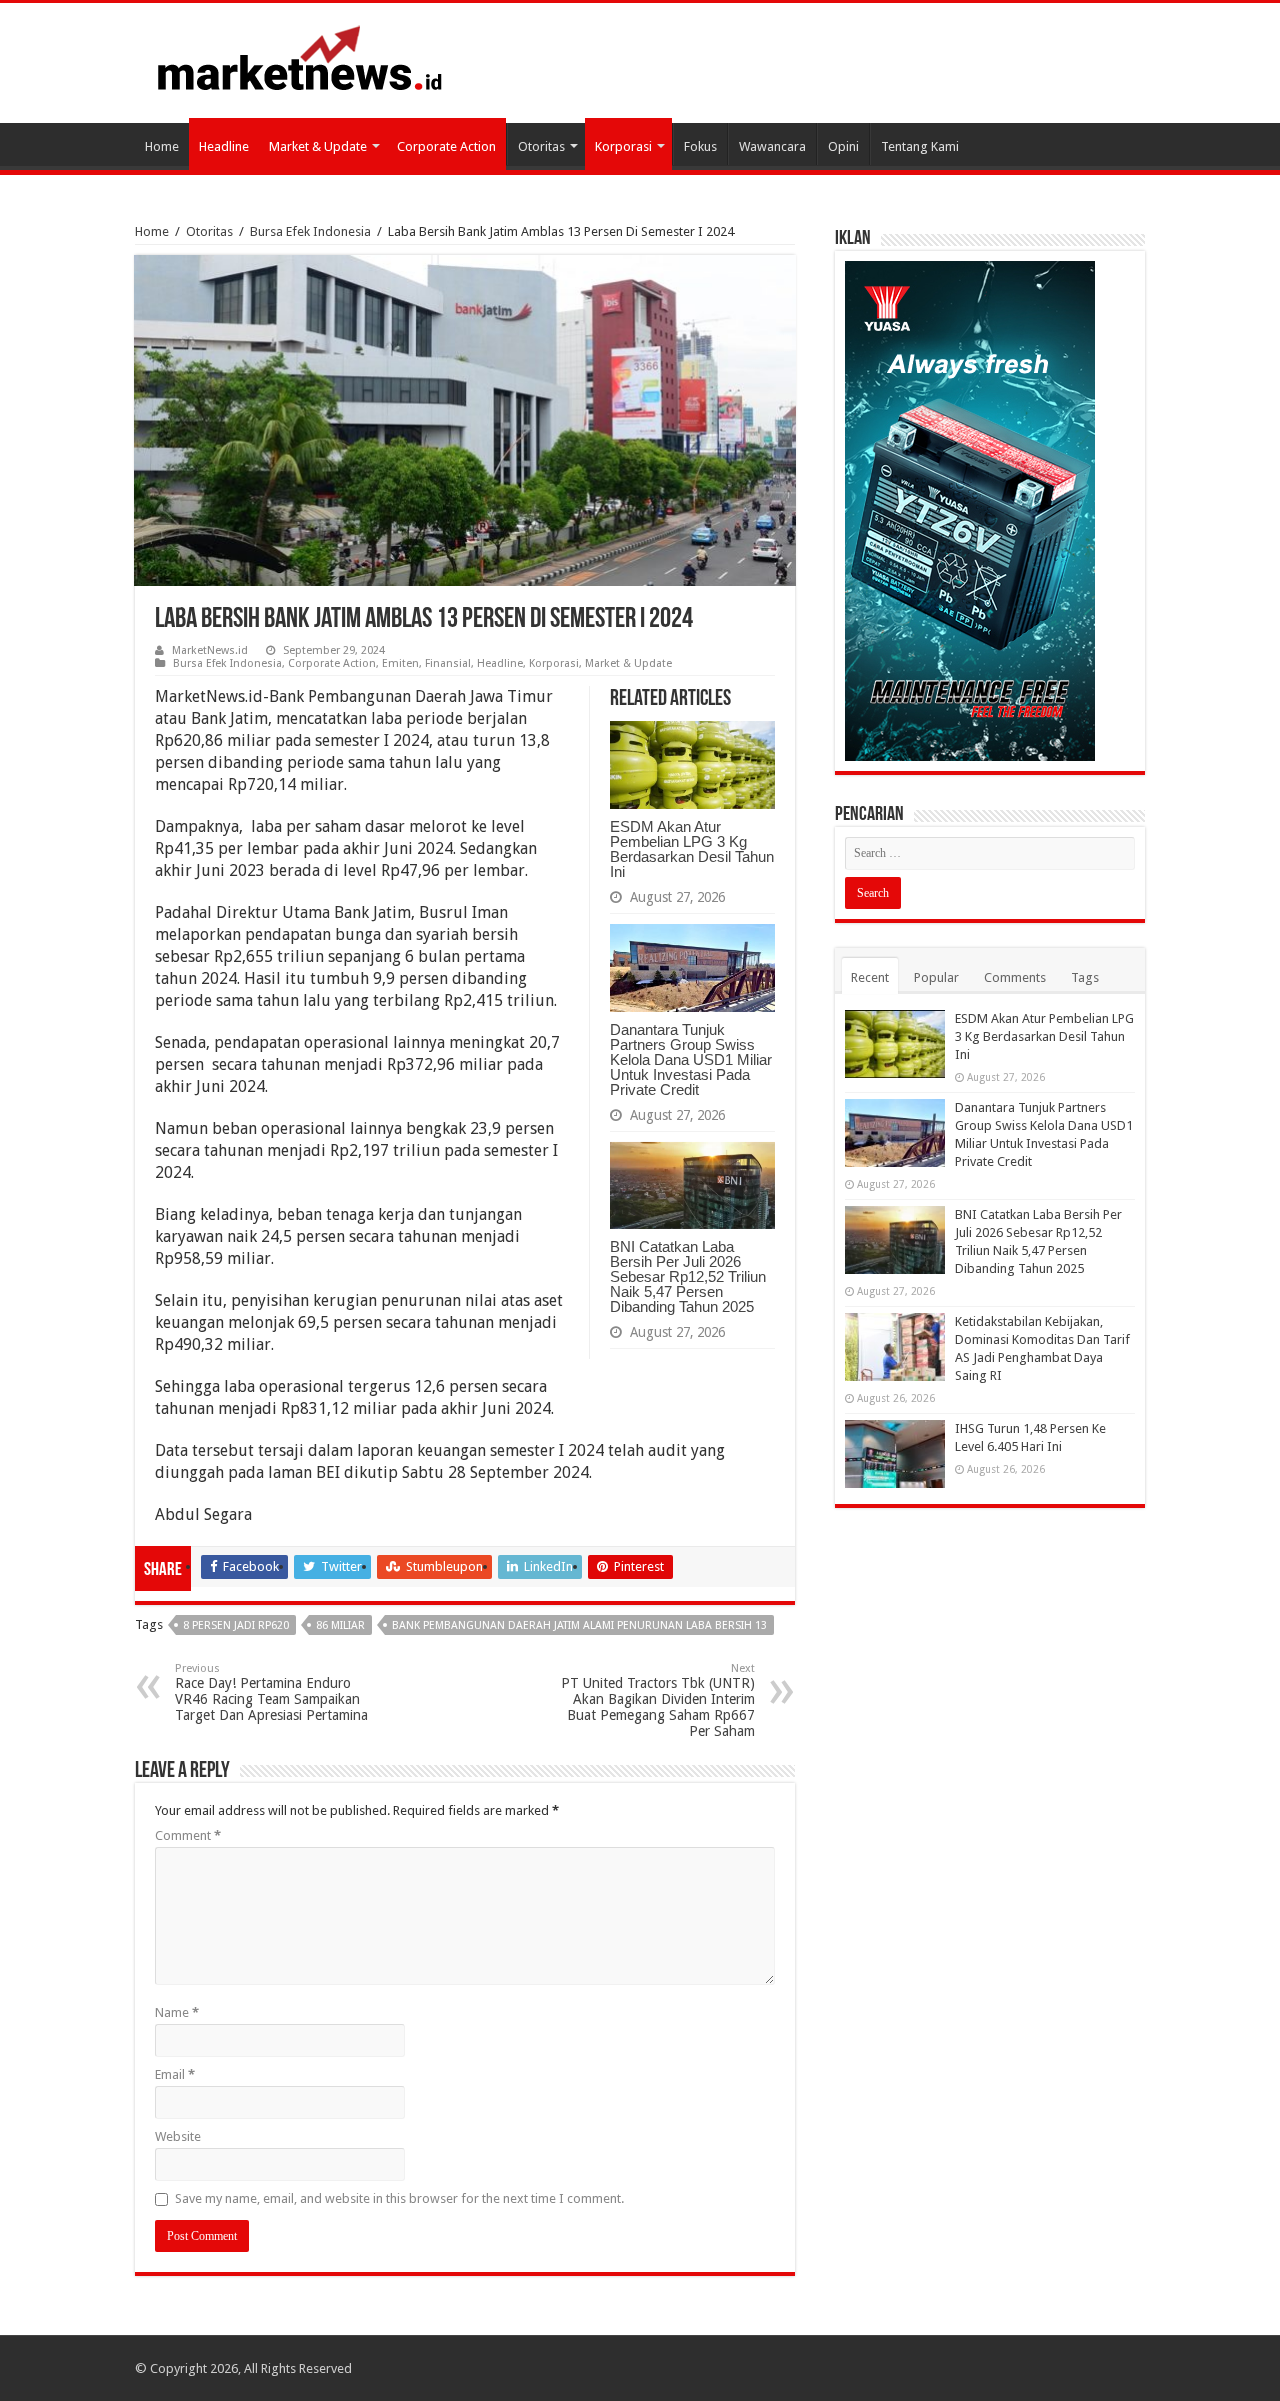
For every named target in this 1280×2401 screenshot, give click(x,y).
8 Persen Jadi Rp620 (236, 1625)
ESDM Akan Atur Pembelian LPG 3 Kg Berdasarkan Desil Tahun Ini (692, 849)
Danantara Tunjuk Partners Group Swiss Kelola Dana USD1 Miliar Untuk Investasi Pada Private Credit (691, 1059)
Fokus (700, 146)
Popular (936, 977)
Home (162, 146)
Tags (1085, 977)
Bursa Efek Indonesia (310, 231)
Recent (870, 977)
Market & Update (318, 146)
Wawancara (772, 146)
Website (178, 2136)
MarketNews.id (210, 650)
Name (177, 2012)
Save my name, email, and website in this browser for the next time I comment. (399, 2198)
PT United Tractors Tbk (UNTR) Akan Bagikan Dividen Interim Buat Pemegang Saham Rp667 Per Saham (658, 1700)
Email (175, 2074)
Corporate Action (446, 146)
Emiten (400, 663)
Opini (843, 146)
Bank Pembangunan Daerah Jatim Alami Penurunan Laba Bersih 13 (579, 1625)
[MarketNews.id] (300, 57)
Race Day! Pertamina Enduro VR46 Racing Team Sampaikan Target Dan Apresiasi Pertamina (271, 1692)
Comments (1015, 977)
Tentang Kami (920, 146)
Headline (224, 146)
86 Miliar (340, 1625)
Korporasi (623, 146)
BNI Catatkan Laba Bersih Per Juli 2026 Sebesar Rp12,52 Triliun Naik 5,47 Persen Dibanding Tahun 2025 (688, 1276)
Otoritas (541, 146)
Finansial (448, 663)
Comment (188, 1835)
